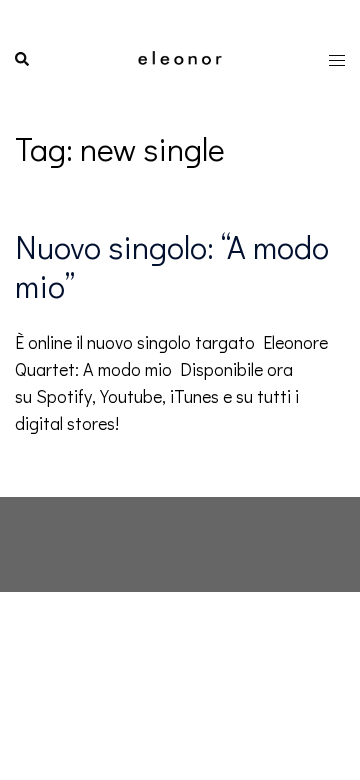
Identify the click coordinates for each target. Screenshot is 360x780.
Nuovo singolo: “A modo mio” (172, 265)
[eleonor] (180, 58)
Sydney (180, 557)
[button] (23, 60)
